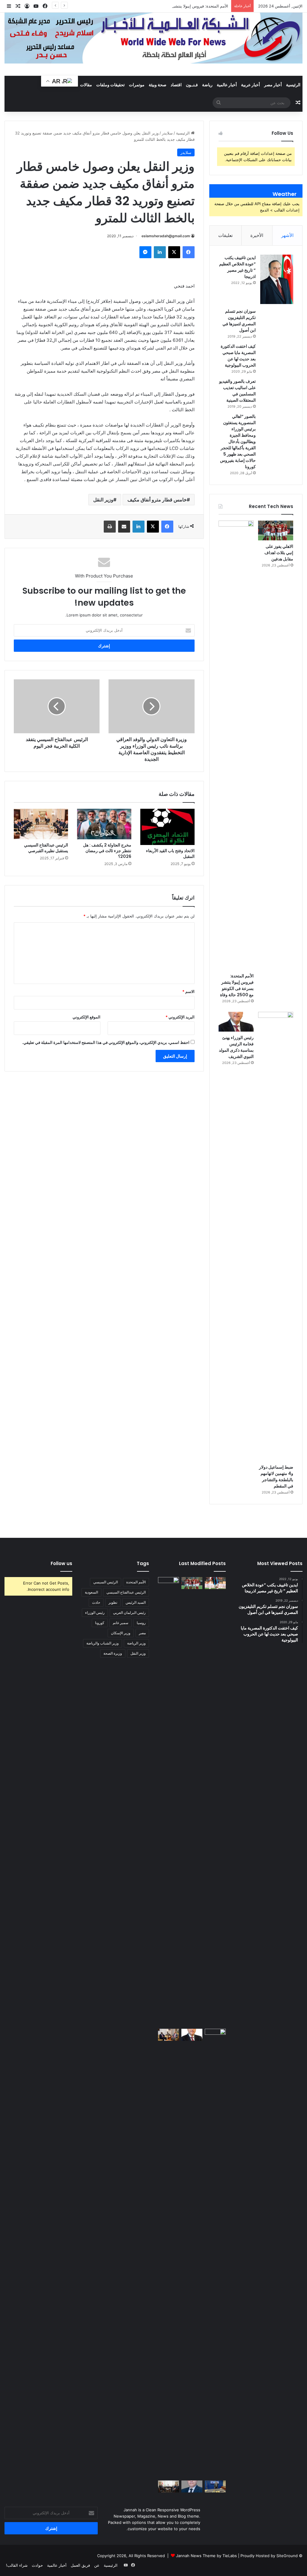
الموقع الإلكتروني (86, 1017)
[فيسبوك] (189, 252)
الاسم (188, 991)
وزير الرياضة (136, 1643)
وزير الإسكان (121, 1633)
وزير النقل (103, 500)
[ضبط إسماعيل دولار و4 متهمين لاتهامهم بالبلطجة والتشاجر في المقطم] (276, 1236)
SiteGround (287, 2556)
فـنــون (192, 85)
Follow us (61, 1563)
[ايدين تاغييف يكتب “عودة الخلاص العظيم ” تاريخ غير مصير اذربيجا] (277, 279)
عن (97, 2565)
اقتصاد (176, 85)
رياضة (207, 85)
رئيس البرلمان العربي (129, 1613)
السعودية (91, 1592)
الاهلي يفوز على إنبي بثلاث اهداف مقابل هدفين (279, 553)
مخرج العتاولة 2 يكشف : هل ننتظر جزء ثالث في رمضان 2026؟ (107, 851)
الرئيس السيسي (106, 1582)
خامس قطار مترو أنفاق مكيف (157, 500)
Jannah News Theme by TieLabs (206, 2556)
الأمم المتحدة (136, 1582)
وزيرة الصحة (113, 1653)
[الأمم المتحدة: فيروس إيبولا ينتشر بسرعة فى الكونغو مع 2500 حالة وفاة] (236, 745)
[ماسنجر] (145, 252)
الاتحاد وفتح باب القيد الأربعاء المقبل (170, 854)
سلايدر (167, 133)
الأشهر (287, 235)
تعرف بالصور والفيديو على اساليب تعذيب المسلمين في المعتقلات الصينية (237, 391)
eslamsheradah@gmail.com (166, 236)
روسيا (141, 1623)
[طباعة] (110, 527)
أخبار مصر (273, 85)
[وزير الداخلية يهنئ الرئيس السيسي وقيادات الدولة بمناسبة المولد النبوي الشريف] (192, 2486)
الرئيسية (293, 85)
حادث (96, 1602)
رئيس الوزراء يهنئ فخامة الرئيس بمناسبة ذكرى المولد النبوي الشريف (236, 1047)
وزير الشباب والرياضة (103, 1643)
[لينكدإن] (160, 252)
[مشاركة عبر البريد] (124, 527)
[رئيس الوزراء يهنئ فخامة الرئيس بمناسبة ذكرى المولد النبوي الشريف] (236, 1022)
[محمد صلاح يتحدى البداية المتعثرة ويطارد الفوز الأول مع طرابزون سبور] (215, 1583)
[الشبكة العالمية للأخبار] (153, 38)
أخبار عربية (250, 85)
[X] (174, 252)
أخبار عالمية (227, 85)
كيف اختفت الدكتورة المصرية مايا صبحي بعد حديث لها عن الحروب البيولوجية (238, 356)
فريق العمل (80, 2565)
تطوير (113, 1602)
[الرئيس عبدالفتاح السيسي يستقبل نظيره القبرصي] (41, 824)
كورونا (100, 1623)
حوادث (37, 2565)
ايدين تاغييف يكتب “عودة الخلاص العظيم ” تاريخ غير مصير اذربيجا (237, 267)
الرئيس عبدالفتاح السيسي (126, 1592)
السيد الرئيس (136, 1602)
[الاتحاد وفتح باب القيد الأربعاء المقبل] (167, 827)
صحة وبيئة (158, 85)
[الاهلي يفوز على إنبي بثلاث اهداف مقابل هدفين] (276, 530)
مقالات (86, 85)
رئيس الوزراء (95, 1613)
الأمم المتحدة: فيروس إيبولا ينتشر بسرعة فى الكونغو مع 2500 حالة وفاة (168, 6)
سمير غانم (121, 1623)
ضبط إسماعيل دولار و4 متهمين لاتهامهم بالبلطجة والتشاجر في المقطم (276, 1477)
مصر (142, 1633)
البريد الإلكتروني (180, 1017)
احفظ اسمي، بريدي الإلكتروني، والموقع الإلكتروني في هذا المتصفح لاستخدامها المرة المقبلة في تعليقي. (106, 1042)
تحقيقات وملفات (110, 85)
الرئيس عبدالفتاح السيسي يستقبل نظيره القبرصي (46, 848)
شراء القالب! (17, 2565)
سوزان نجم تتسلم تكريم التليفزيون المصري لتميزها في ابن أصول (239, 321)
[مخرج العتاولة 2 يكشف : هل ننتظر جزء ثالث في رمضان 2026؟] (104, 824)
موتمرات (137, 85)
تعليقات (225, 235)
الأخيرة (257, 235)
